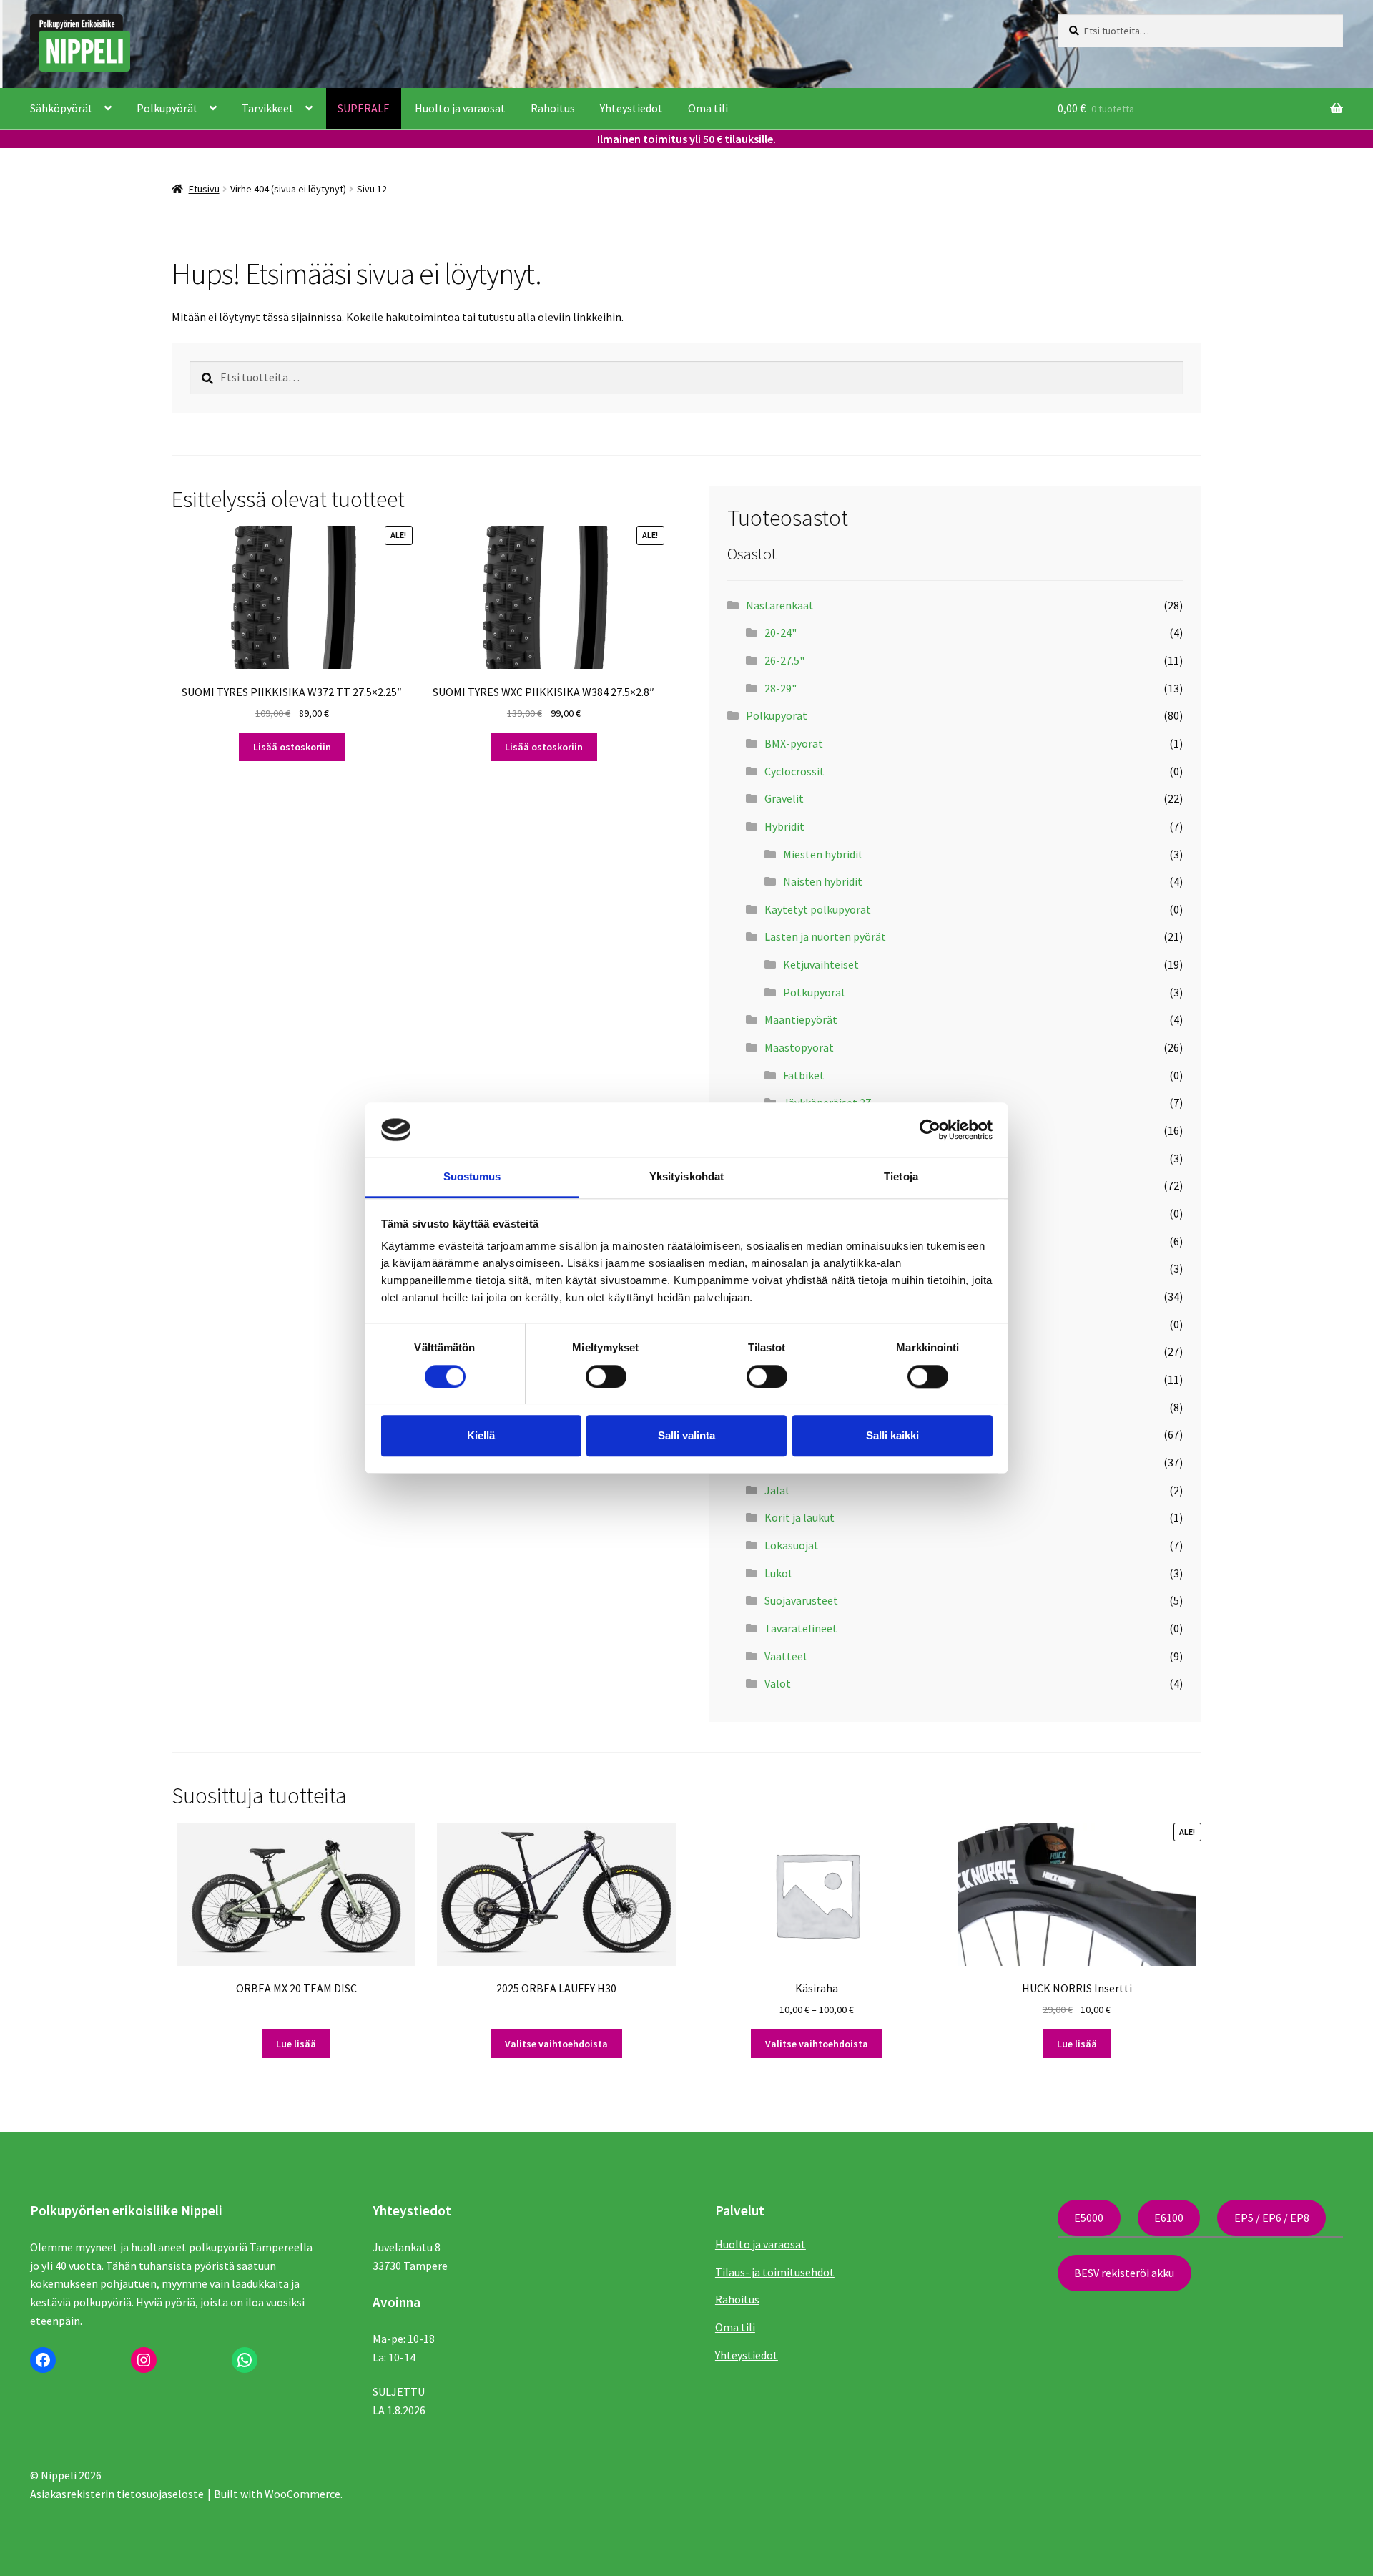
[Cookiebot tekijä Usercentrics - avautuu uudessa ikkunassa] (930, 1130)
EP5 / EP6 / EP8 (1272, 2218)
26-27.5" (784, 660)
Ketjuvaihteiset (821, 964)
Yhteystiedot (631, 108)
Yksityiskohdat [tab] (686, 1177)
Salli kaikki (892, 1435)
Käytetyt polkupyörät (818, 909)
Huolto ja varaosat (460, 108)
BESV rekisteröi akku (1124, 2273)
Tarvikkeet (268, 108)
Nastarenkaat (780, 605)
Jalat (777, 1490)
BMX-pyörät (794, 743)
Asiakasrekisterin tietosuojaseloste (117, 2494)
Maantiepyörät (801, 1019)
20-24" (781, 632)
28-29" (781, 688)
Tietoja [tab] (901, 1177)
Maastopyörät (799, 1047)
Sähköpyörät (61, 108)
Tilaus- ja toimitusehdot (775, 2272)
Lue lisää (296, 2044)
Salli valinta (686, 1435)
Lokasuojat (792, 1545)
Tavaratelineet (801, 1628)
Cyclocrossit (794, 771)
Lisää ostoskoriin (292, 747)
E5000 (1089, 2218)
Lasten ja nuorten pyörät (825, 936)
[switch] (606, 1376)
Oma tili (708, 108)
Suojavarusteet (801, 1600)
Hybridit (784, 826)
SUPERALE (364, 108)
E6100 (1169, 2218)
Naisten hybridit (823, 881)
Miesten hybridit (823, 854)
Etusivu (204, 189)
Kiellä (481, 1435)
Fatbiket (804, 1075)
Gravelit (784, 798)
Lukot (779, 1573)
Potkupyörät (815, 992)
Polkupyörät (167, 108)
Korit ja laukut (799, 1517)
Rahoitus (553, 108)
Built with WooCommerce (277, 2494)
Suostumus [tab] (472, 1177)
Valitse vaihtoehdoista (556, 2044)
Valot (778, 1683)
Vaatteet (786, 1656)
